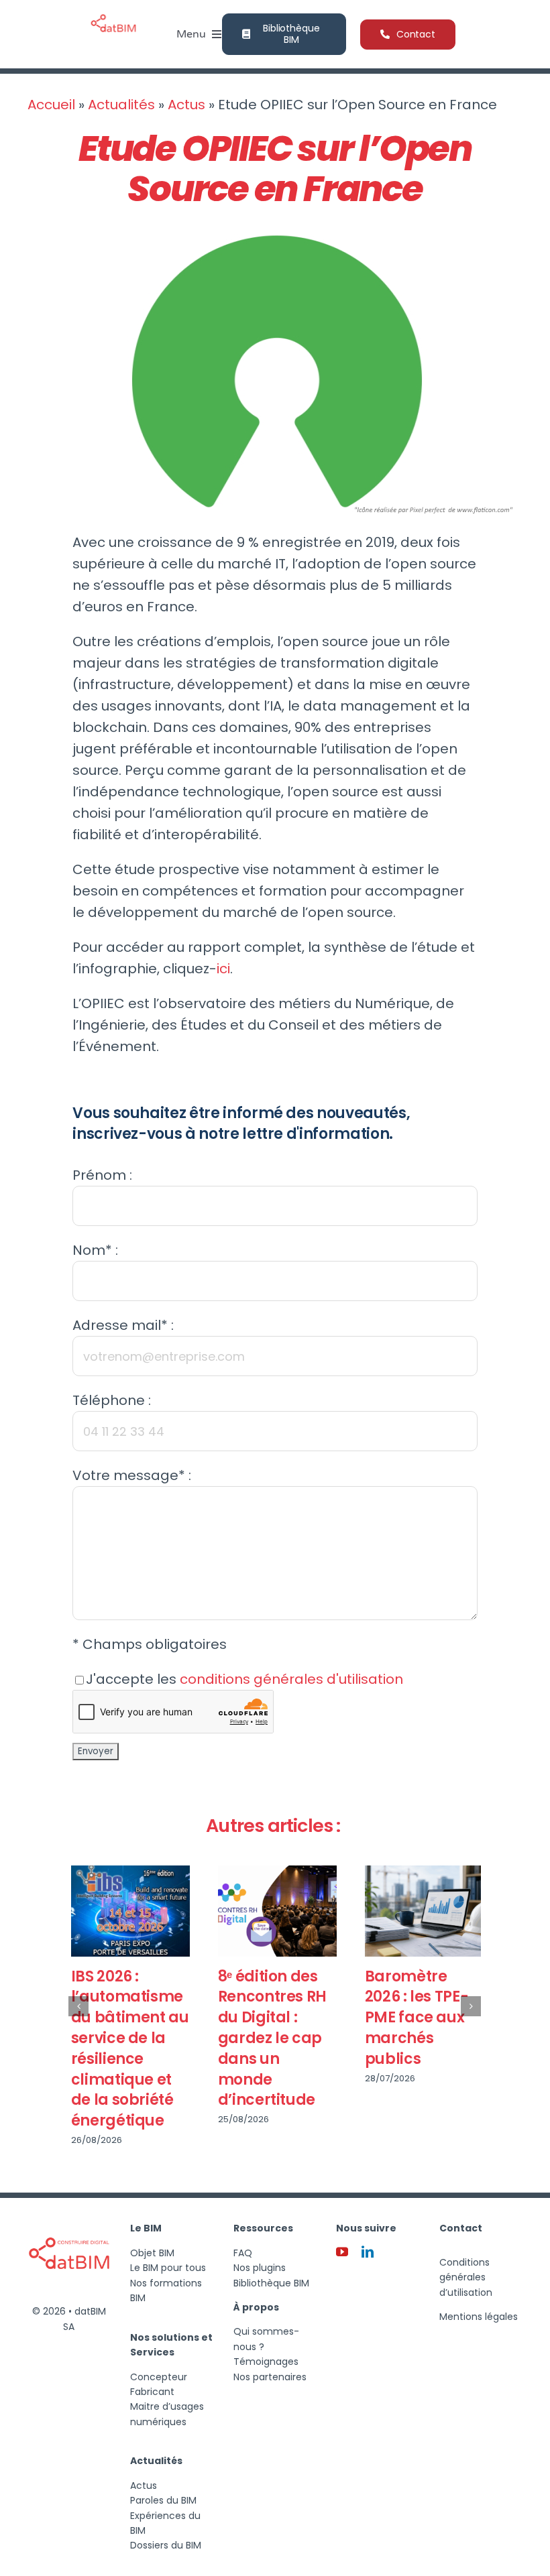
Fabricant (152, 2392)
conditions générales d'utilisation (291, 1679)
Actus (186, 105)
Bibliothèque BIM (271, 2283)
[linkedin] (368, 2252)
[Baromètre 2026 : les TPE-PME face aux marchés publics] (422, 1911)
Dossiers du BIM (166, 2545)
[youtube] (342, 2252)
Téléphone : (112, 1400)
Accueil (51, 105)
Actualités (121, 105)
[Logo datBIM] (69, 2218)
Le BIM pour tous (168, 2268)
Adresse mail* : (123, 1325)
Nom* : (95, 1250)
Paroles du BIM (163, 2500)
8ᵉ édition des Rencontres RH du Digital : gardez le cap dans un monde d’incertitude (270, 2038)
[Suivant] (471, 2006)
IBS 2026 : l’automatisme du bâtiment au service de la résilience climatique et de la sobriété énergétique (127, 2049)
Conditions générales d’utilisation (466, 2277)
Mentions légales (479, 2317)
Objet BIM (152, 2253)
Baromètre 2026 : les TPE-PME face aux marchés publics (414, 2018)
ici (223, 969)
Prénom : (102, 1175)
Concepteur (159, 2377)
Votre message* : (132, 1475)
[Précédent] (78, 2006)
